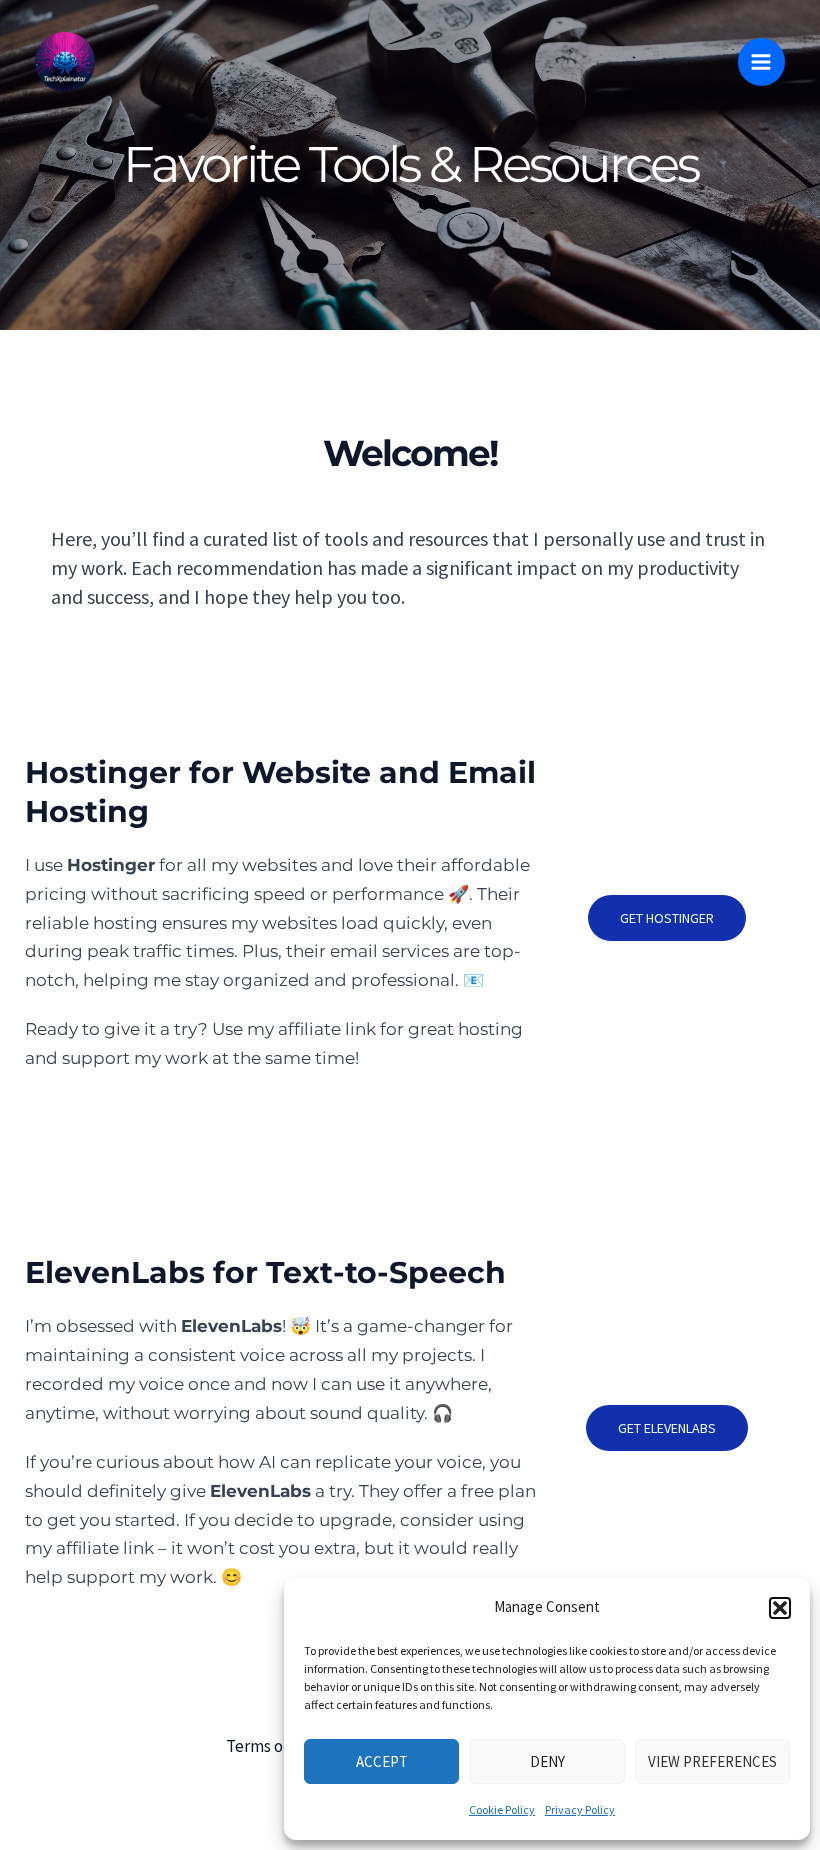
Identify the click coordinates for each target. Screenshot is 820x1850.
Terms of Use (273, 1746)
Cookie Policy (502, 1809)
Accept (382, 1761)
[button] (780, 1608)
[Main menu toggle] (762, 62)
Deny (547, 1761)
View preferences (712, 1761)
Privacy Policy (580, 1809)
